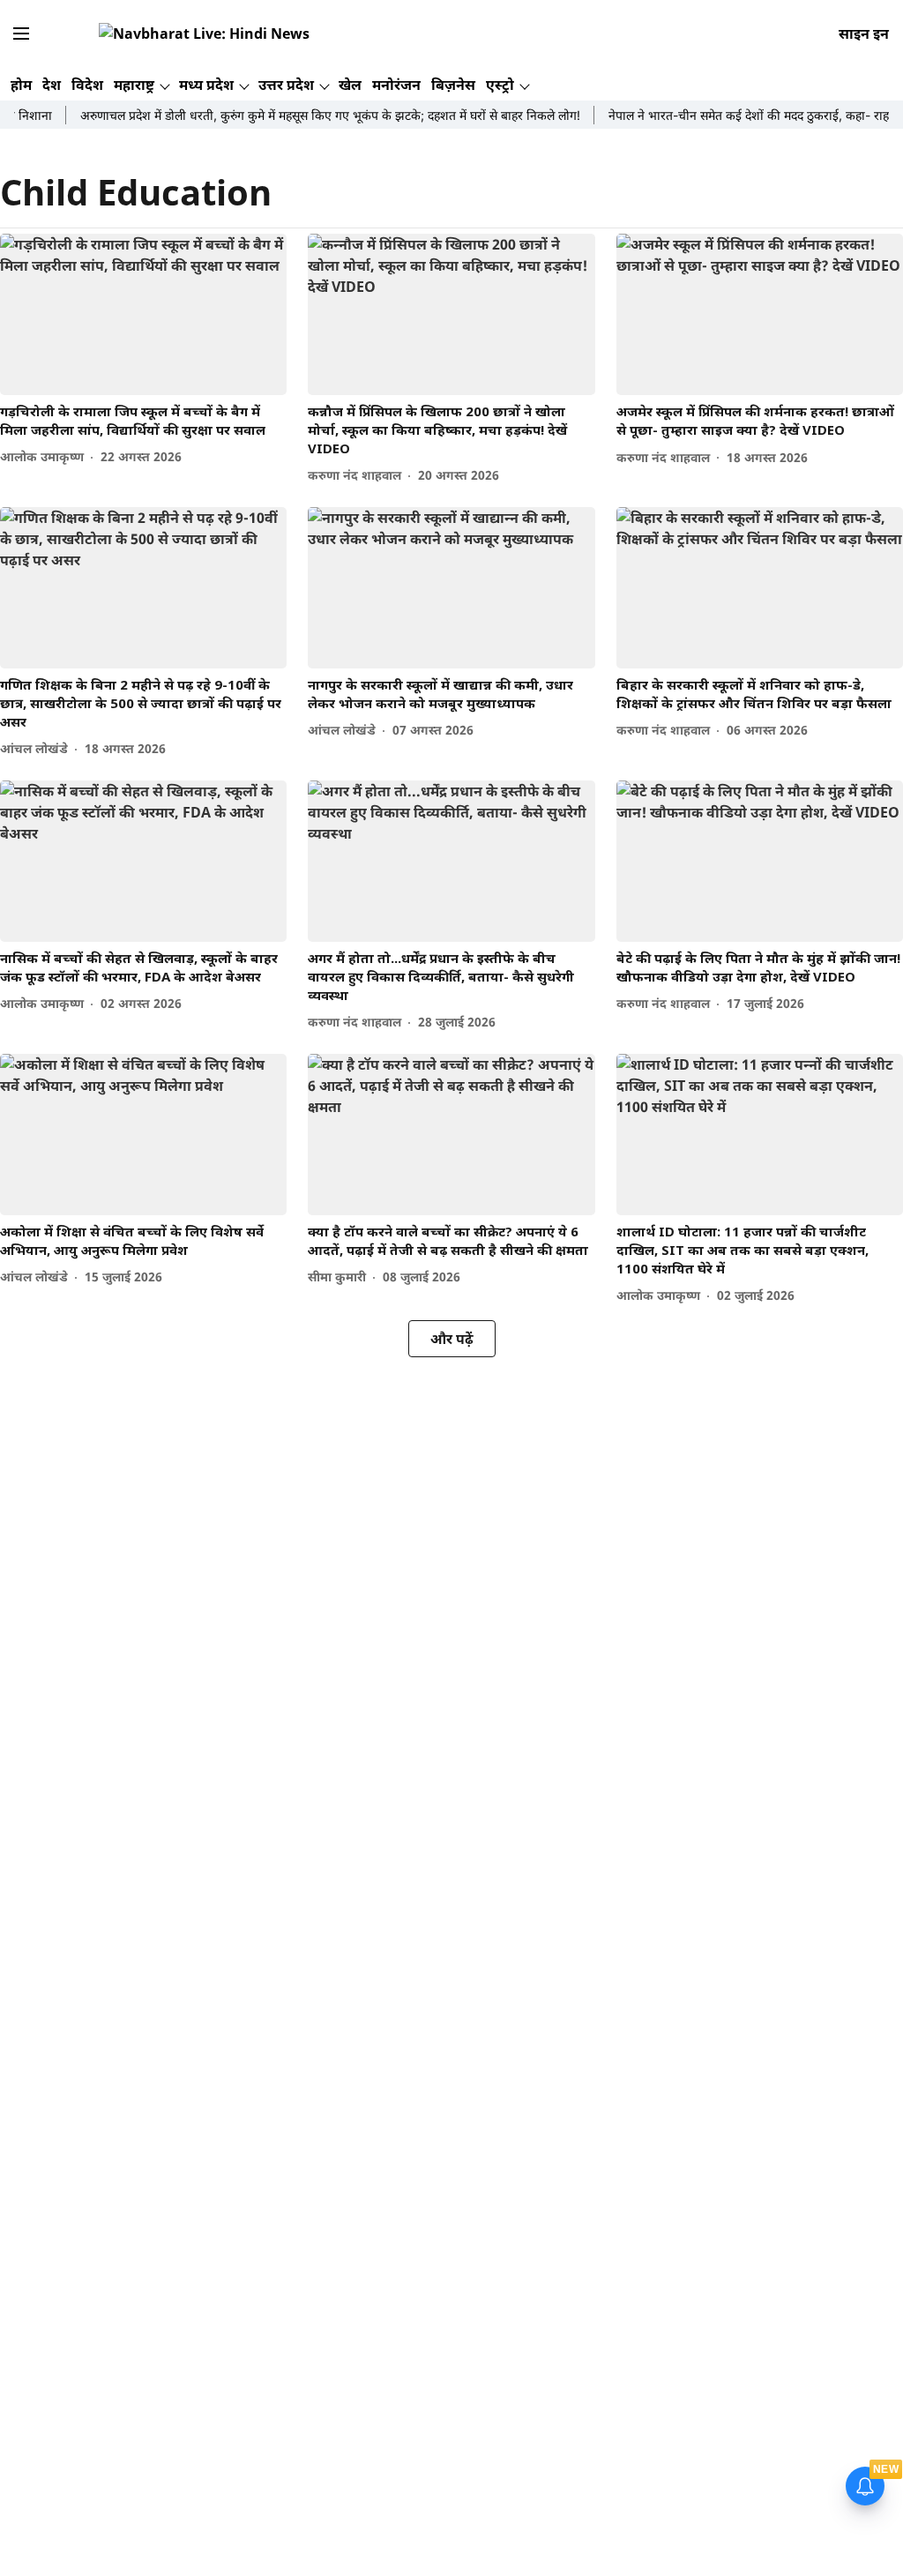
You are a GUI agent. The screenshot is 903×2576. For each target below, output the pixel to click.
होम (21, 85)
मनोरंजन (396, 85)
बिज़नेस (453, 85)
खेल (350, 85)
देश (52, 85)
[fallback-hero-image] (143, 314)
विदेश (87, 85)
